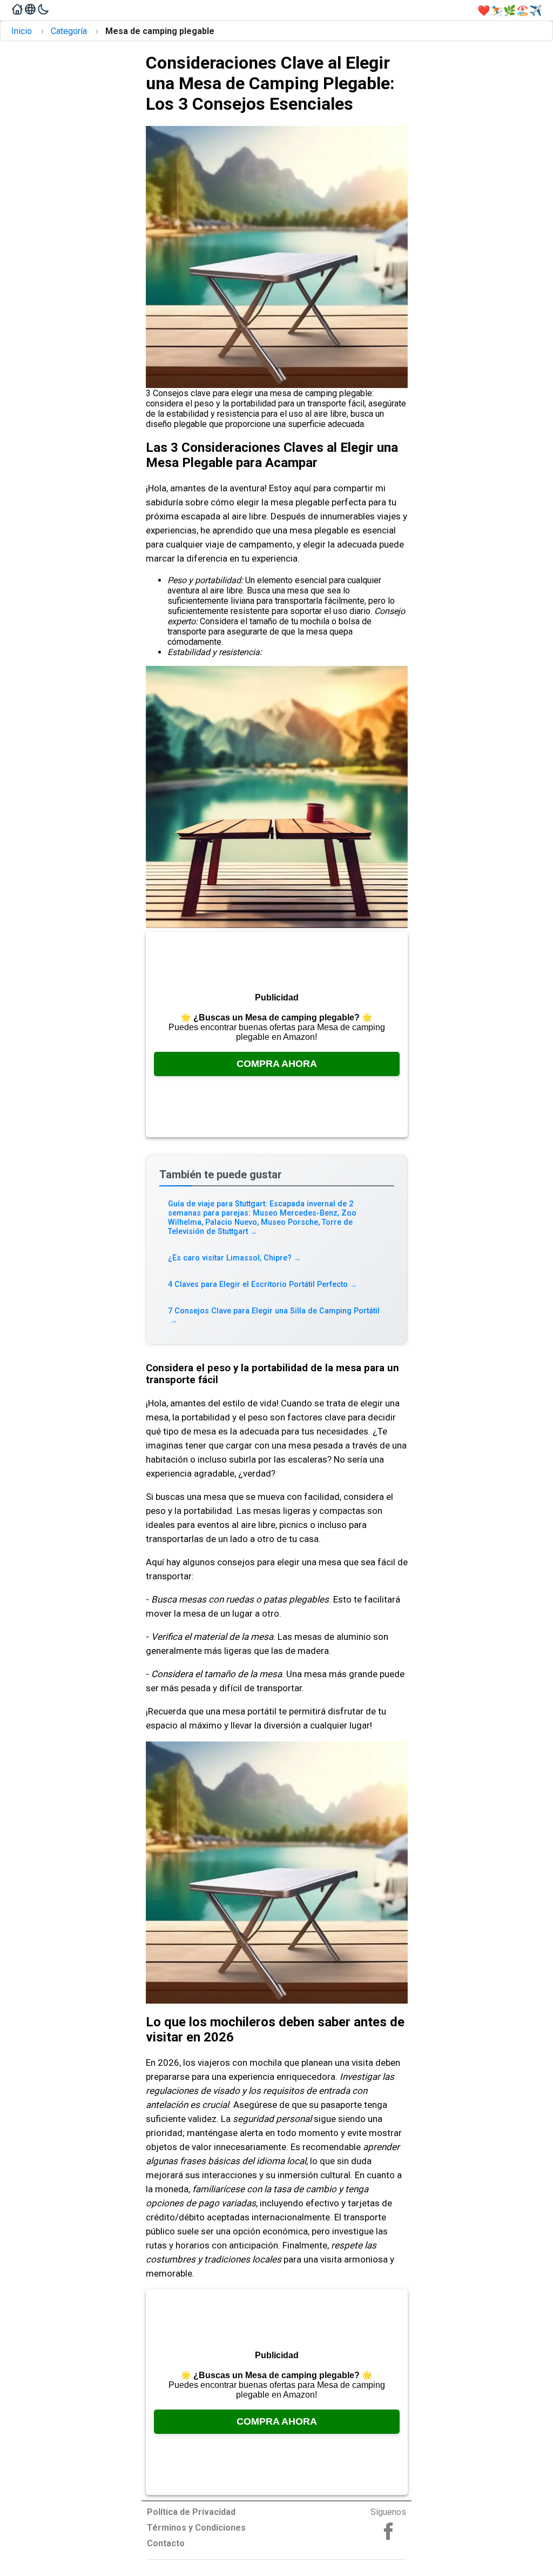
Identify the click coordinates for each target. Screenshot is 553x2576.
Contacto (166, 2543)
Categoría (69, 31)
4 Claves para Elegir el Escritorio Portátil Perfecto (263, 1284)
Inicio (22, 31)
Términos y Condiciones (196, 2528)
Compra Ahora (277, 1064)
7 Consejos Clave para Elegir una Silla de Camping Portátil (274, 1315)
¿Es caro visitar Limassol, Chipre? (235, 1258)
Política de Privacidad (191, 2512)
